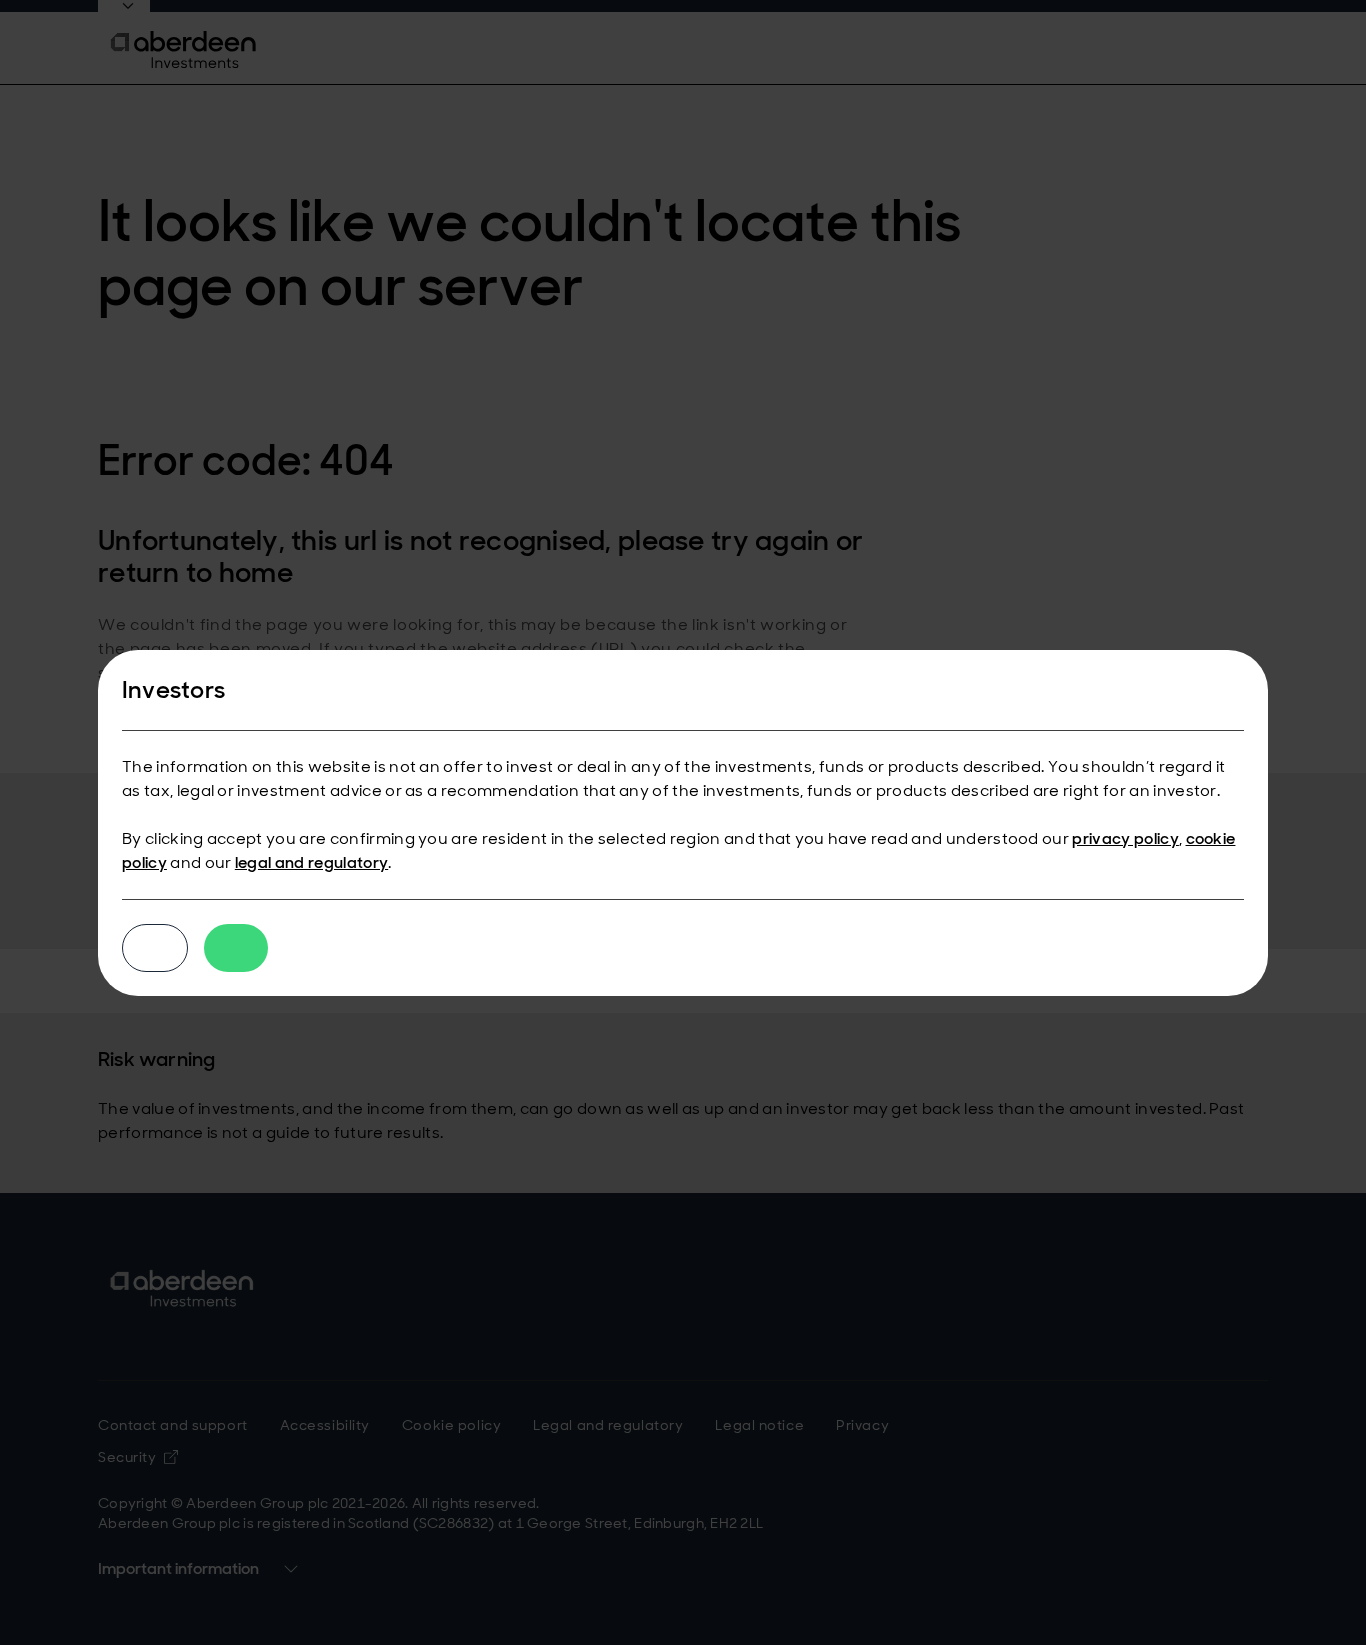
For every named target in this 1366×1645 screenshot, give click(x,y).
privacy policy (1125, 838)
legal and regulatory (311, 862)
